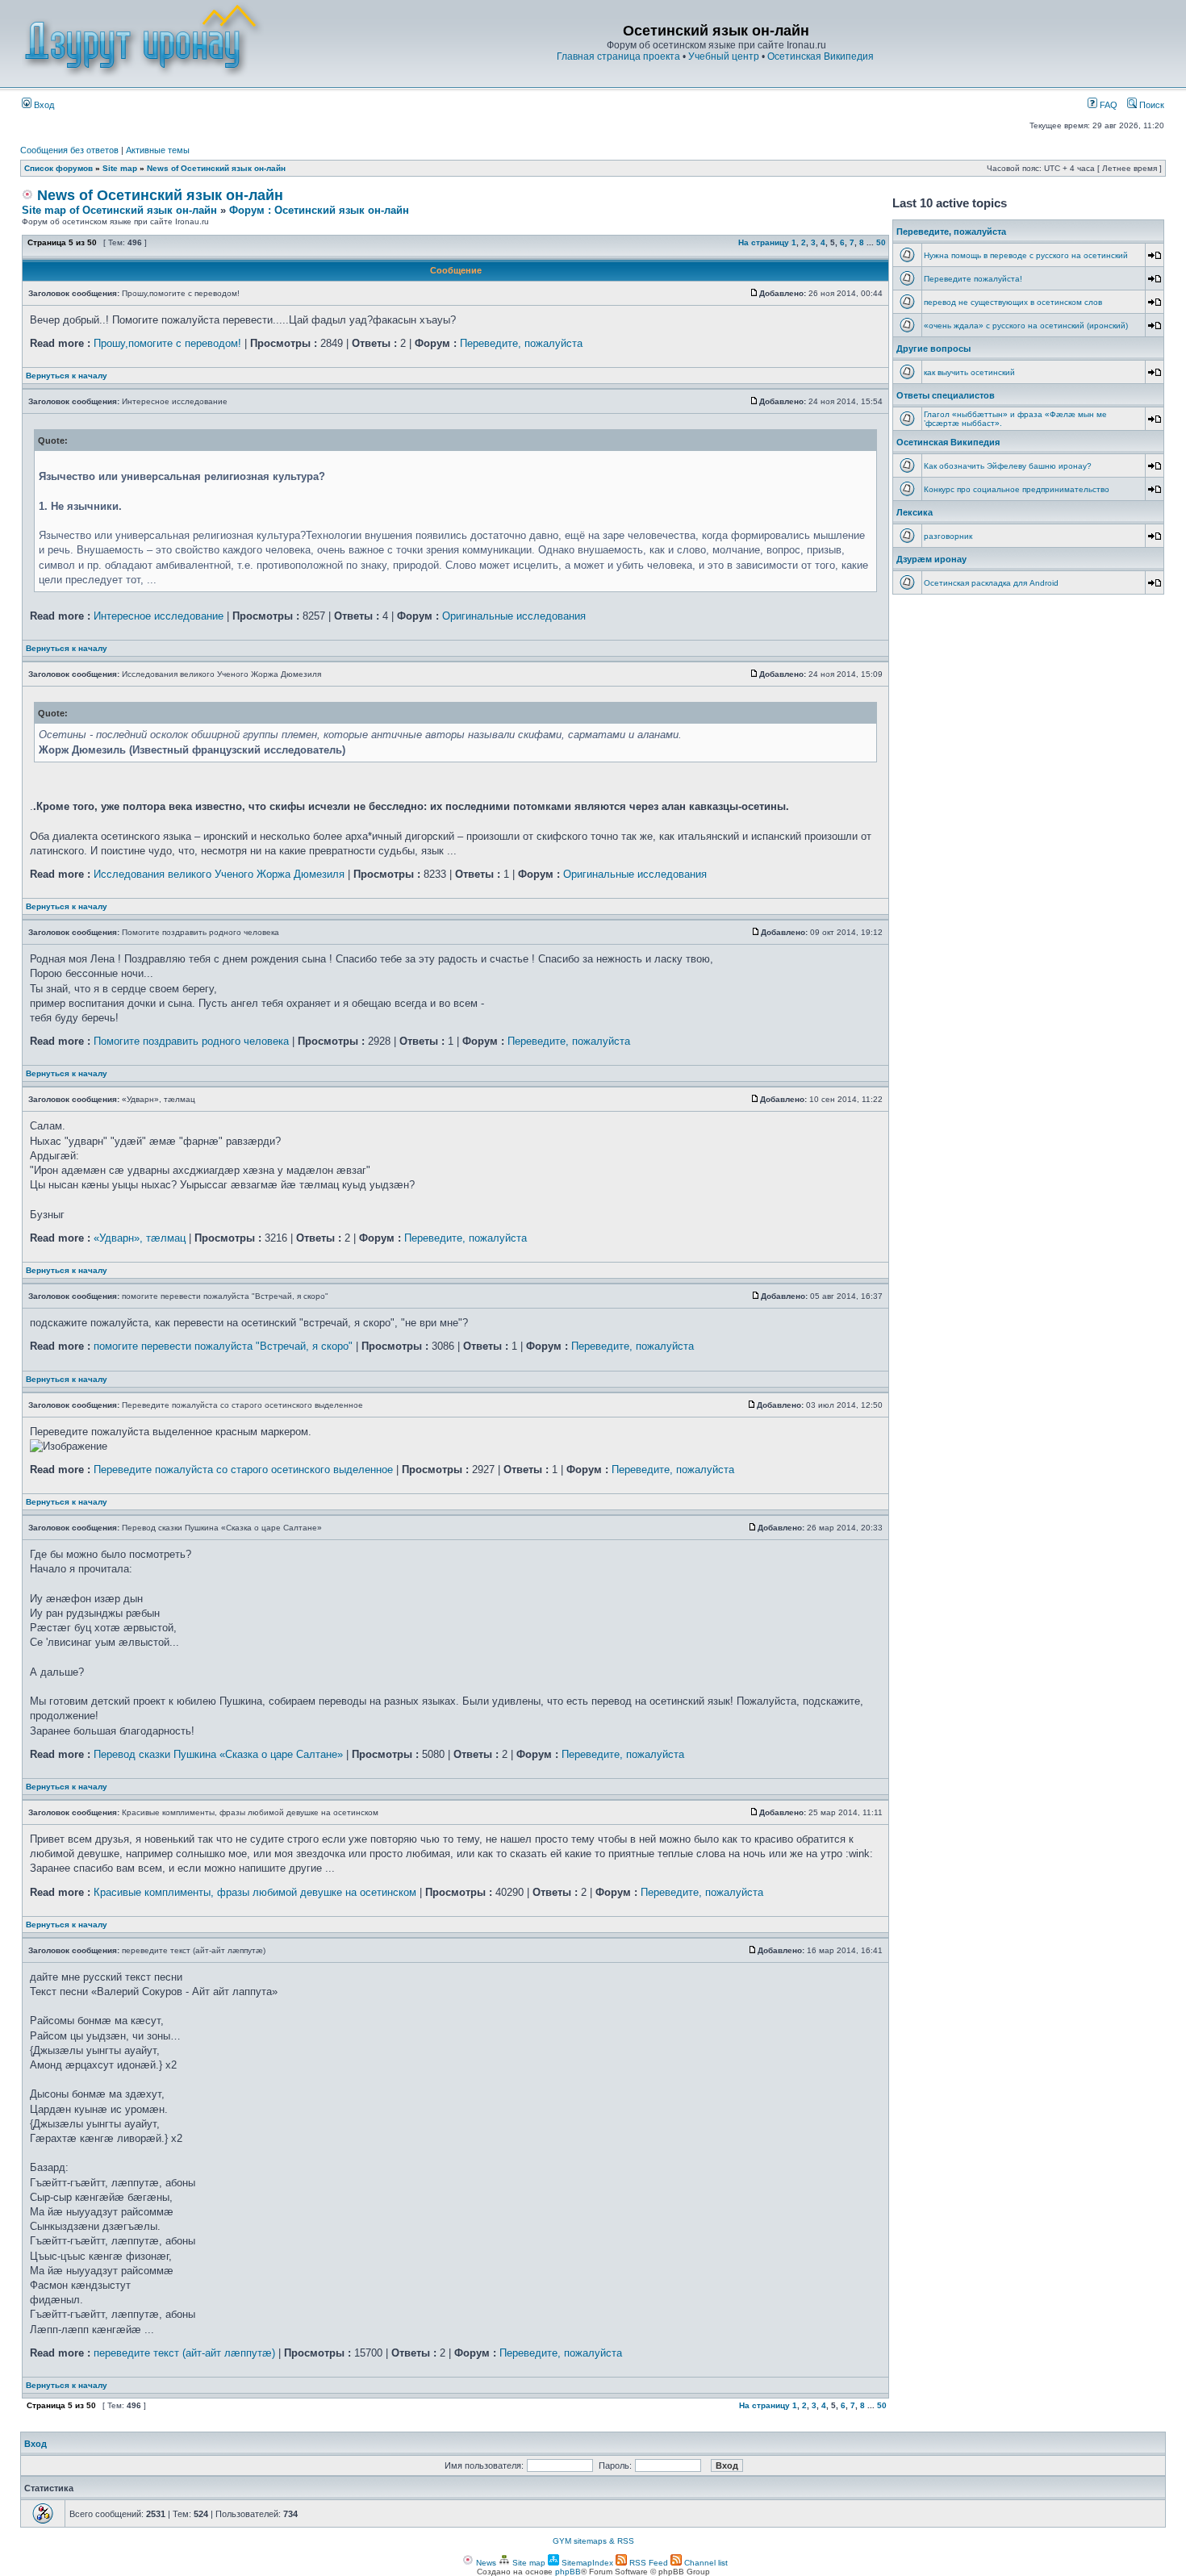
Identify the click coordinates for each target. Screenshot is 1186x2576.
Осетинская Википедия (821, 56)
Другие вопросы (933, 349)
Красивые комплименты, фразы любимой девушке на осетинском (255, 1892)
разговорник (948, 536)
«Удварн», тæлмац (140, 1238)
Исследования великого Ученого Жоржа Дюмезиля (219, 874)
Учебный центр (724, 56)
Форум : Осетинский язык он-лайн (319, 210)
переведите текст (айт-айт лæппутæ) (184, 2353)
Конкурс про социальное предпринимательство (1017, 489)
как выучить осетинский (969, 372)
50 (881, 242)
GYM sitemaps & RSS (593, 2541)
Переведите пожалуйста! (973, 279)
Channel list (705, 2563)
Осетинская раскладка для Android (991, 583)
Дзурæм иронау (931, 559)
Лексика (915, 512)
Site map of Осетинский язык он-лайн (119, 210)
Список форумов (58, 168)
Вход (43, 105)
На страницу (764, 242)
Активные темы (158, 150)
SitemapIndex (586, 2563)
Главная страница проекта (618, 56)
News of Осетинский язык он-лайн (216, 168)
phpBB (568, 2572)
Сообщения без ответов (69, 150)
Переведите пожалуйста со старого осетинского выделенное (243, 1470)
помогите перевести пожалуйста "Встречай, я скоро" (223, 1346)
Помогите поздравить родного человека (191, 1041)
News (485, 2563)
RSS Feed (647, 2563)
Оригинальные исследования (514, 616)
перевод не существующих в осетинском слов (1013, 302)
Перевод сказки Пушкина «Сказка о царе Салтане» (218, 1754)
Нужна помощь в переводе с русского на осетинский (1026, 255)
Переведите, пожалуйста (521, 343)
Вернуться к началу (67, 376)
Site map (120, 168)
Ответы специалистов (946, 395)
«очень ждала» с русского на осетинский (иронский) (1026, 326)
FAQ (1107, 105)
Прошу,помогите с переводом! (167, 343)
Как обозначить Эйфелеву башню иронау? (1008, 466)
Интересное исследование (159, 616)
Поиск (1151, 105)
